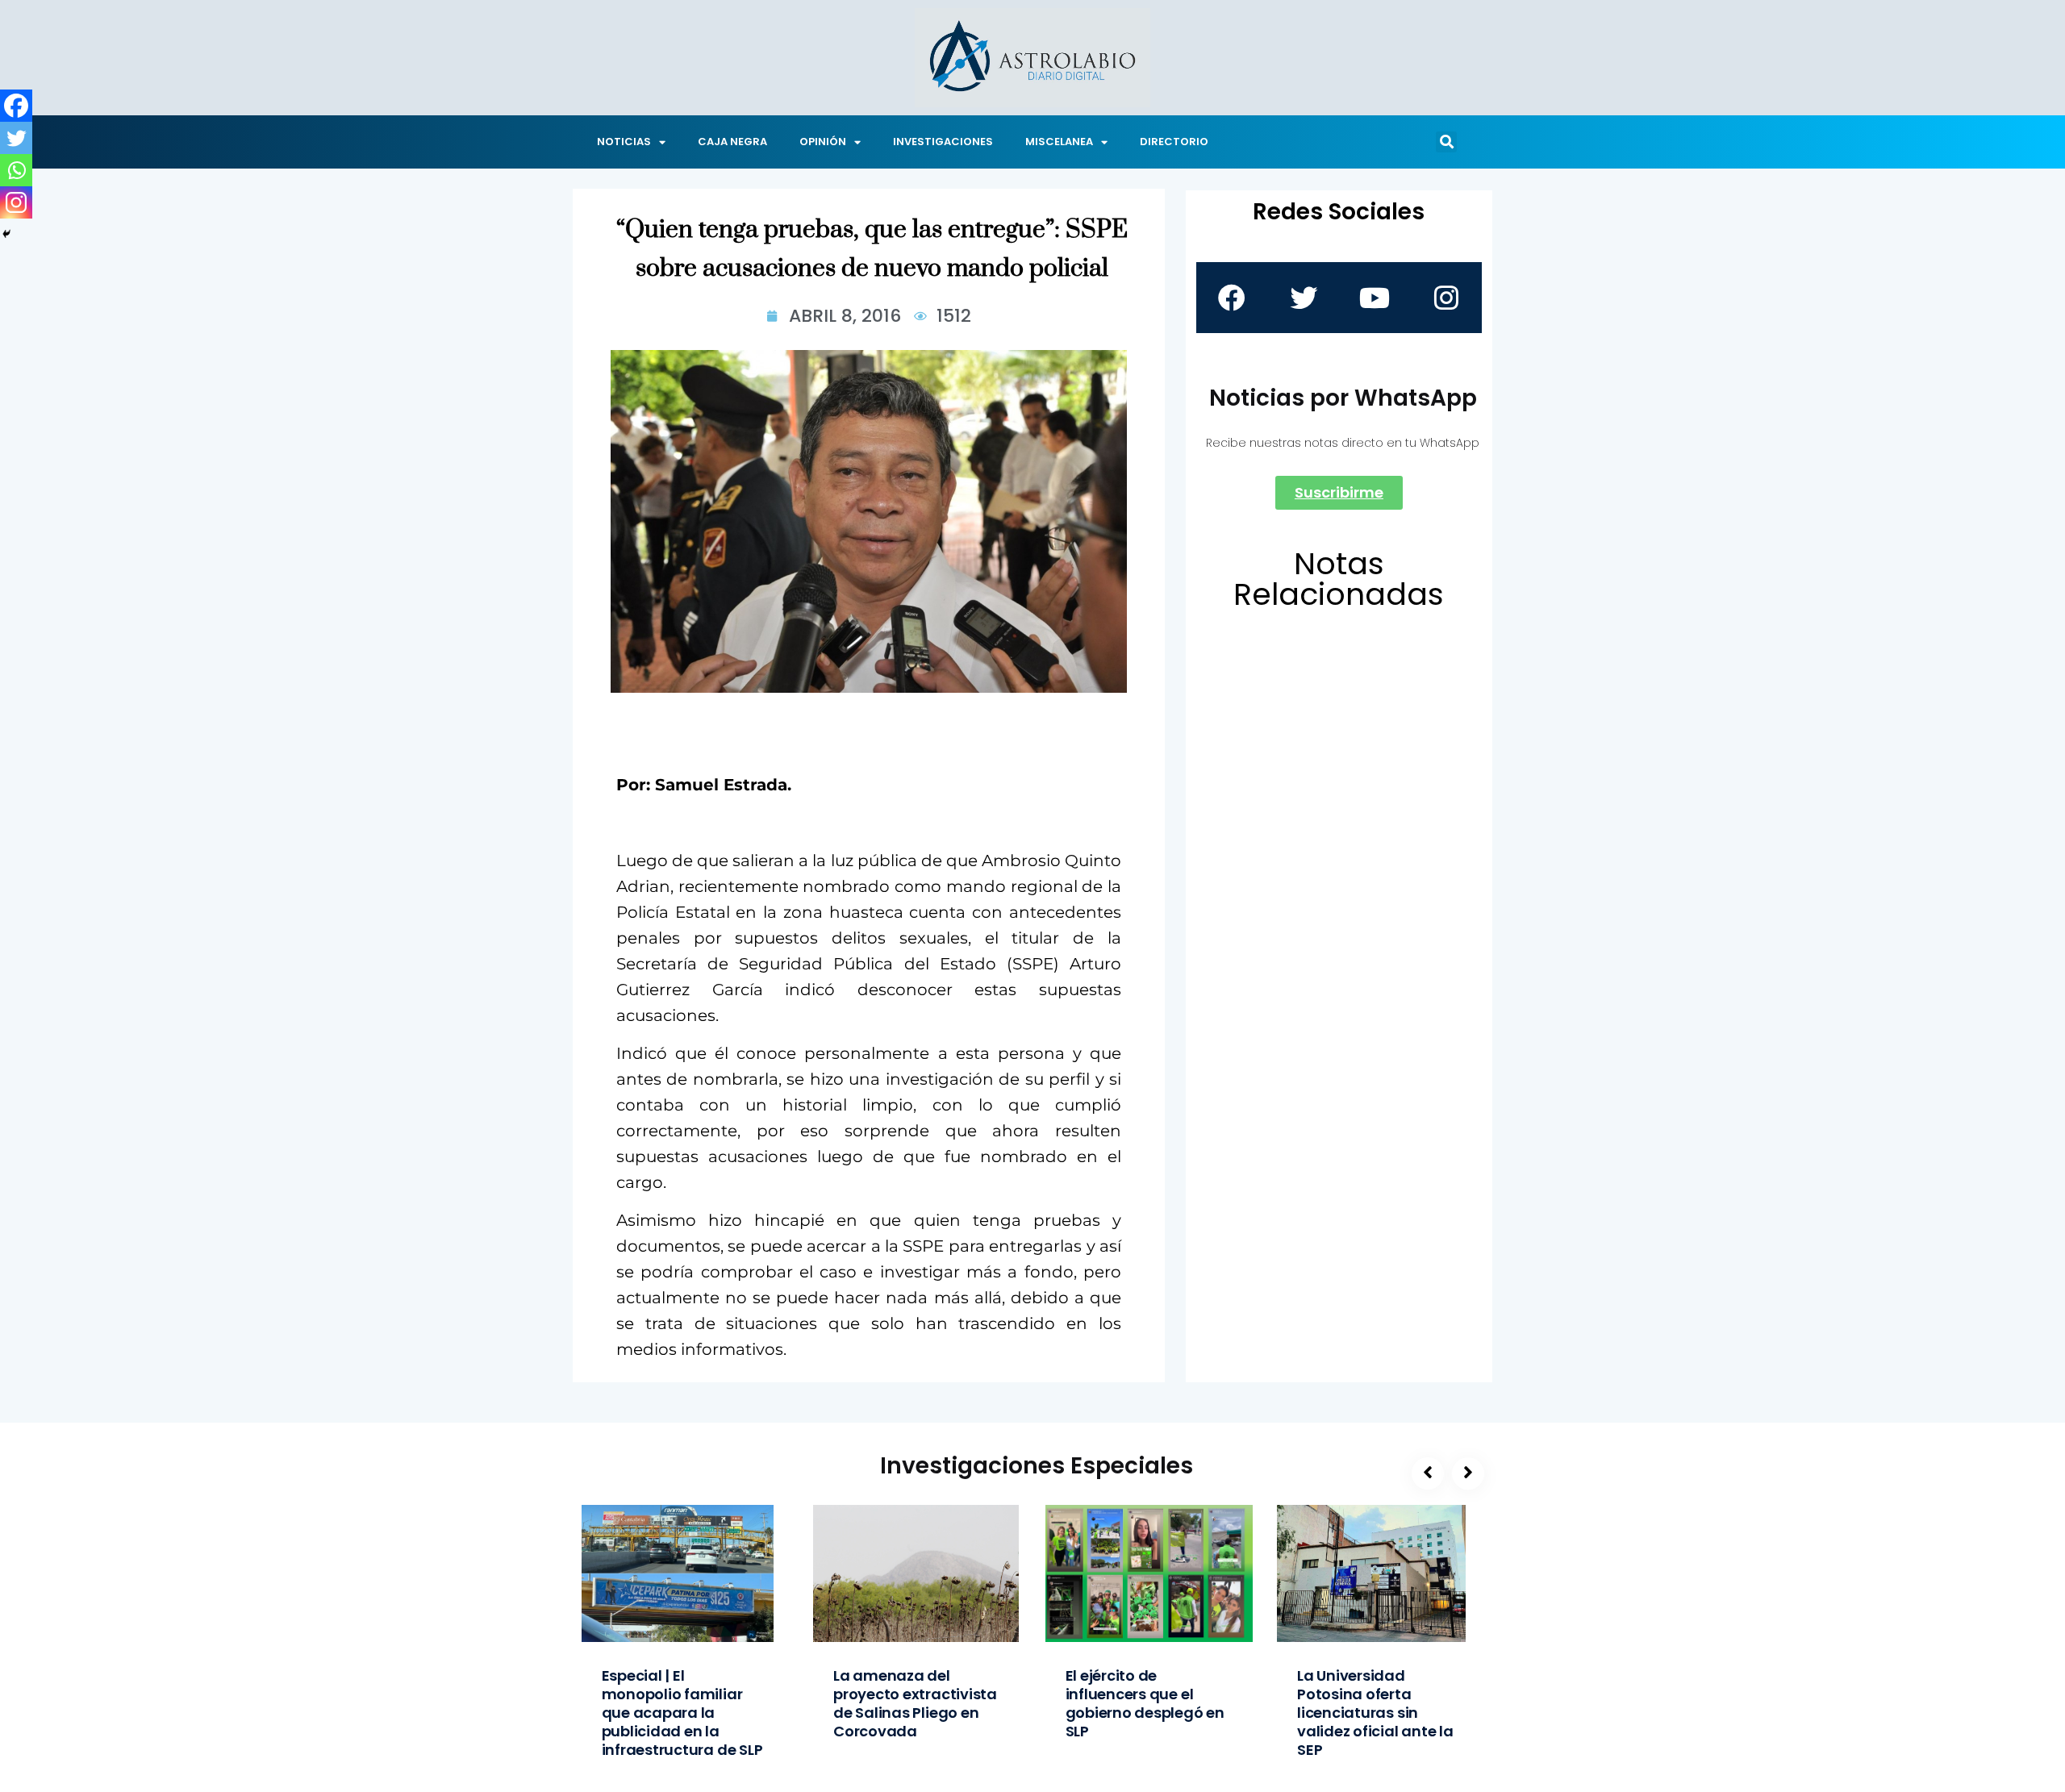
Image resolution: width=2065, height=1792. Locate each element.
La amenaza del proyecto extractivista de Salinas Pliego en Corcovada (915, 1703)
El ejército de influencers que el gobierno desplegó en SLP (1145, 1703)
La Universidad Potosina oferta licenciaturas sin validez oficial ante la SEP (1375, 1713)
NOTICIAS (624, 142)
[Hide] (6, 234)
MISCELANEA (1059, 142)
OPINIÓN (823, 142)
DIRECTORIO (1174, 142)
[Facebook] (16, 106)
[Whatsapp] (16, 170)
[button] (1446, 142)
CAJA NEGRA (732, 142)
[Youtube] (1375, 298)
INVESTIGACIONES (943, 142)
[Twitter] (16, 138)
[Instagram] (16, 202)
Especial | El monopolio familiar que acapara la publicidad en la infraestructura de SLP (682, 1713)
